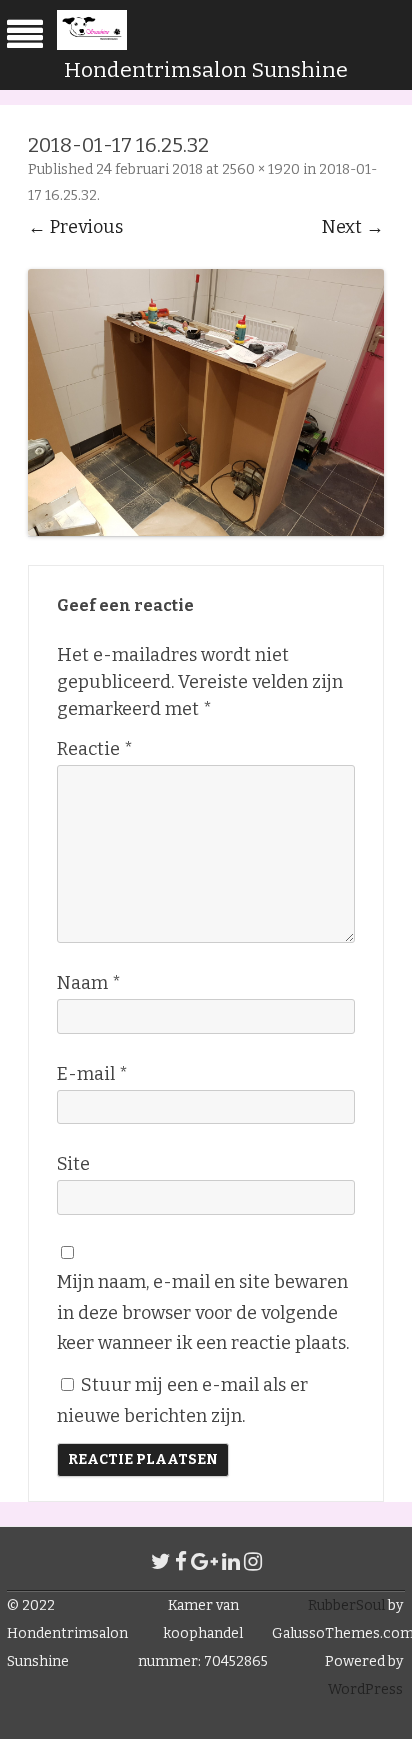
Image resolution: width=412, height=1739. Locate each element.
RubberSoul (346, 1605)
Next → (353, 227)
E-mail (92, 1074)
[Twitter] (161, 1562)
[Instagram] (253, 1562)
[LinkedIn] (231, 1562)
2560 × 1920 (261, 169)
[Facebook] (181, 1562)
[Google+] (204, 1562)
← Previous (75, 227)
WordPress (365, 1689)
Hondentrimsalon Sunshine (206, 70)
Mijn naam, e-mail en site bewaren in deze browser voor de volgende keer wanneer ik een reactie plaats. (203, 1313)
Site (73, 1164)
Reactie (95, 749)
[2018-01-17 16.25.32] (206, 402)
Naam (89, 983)
